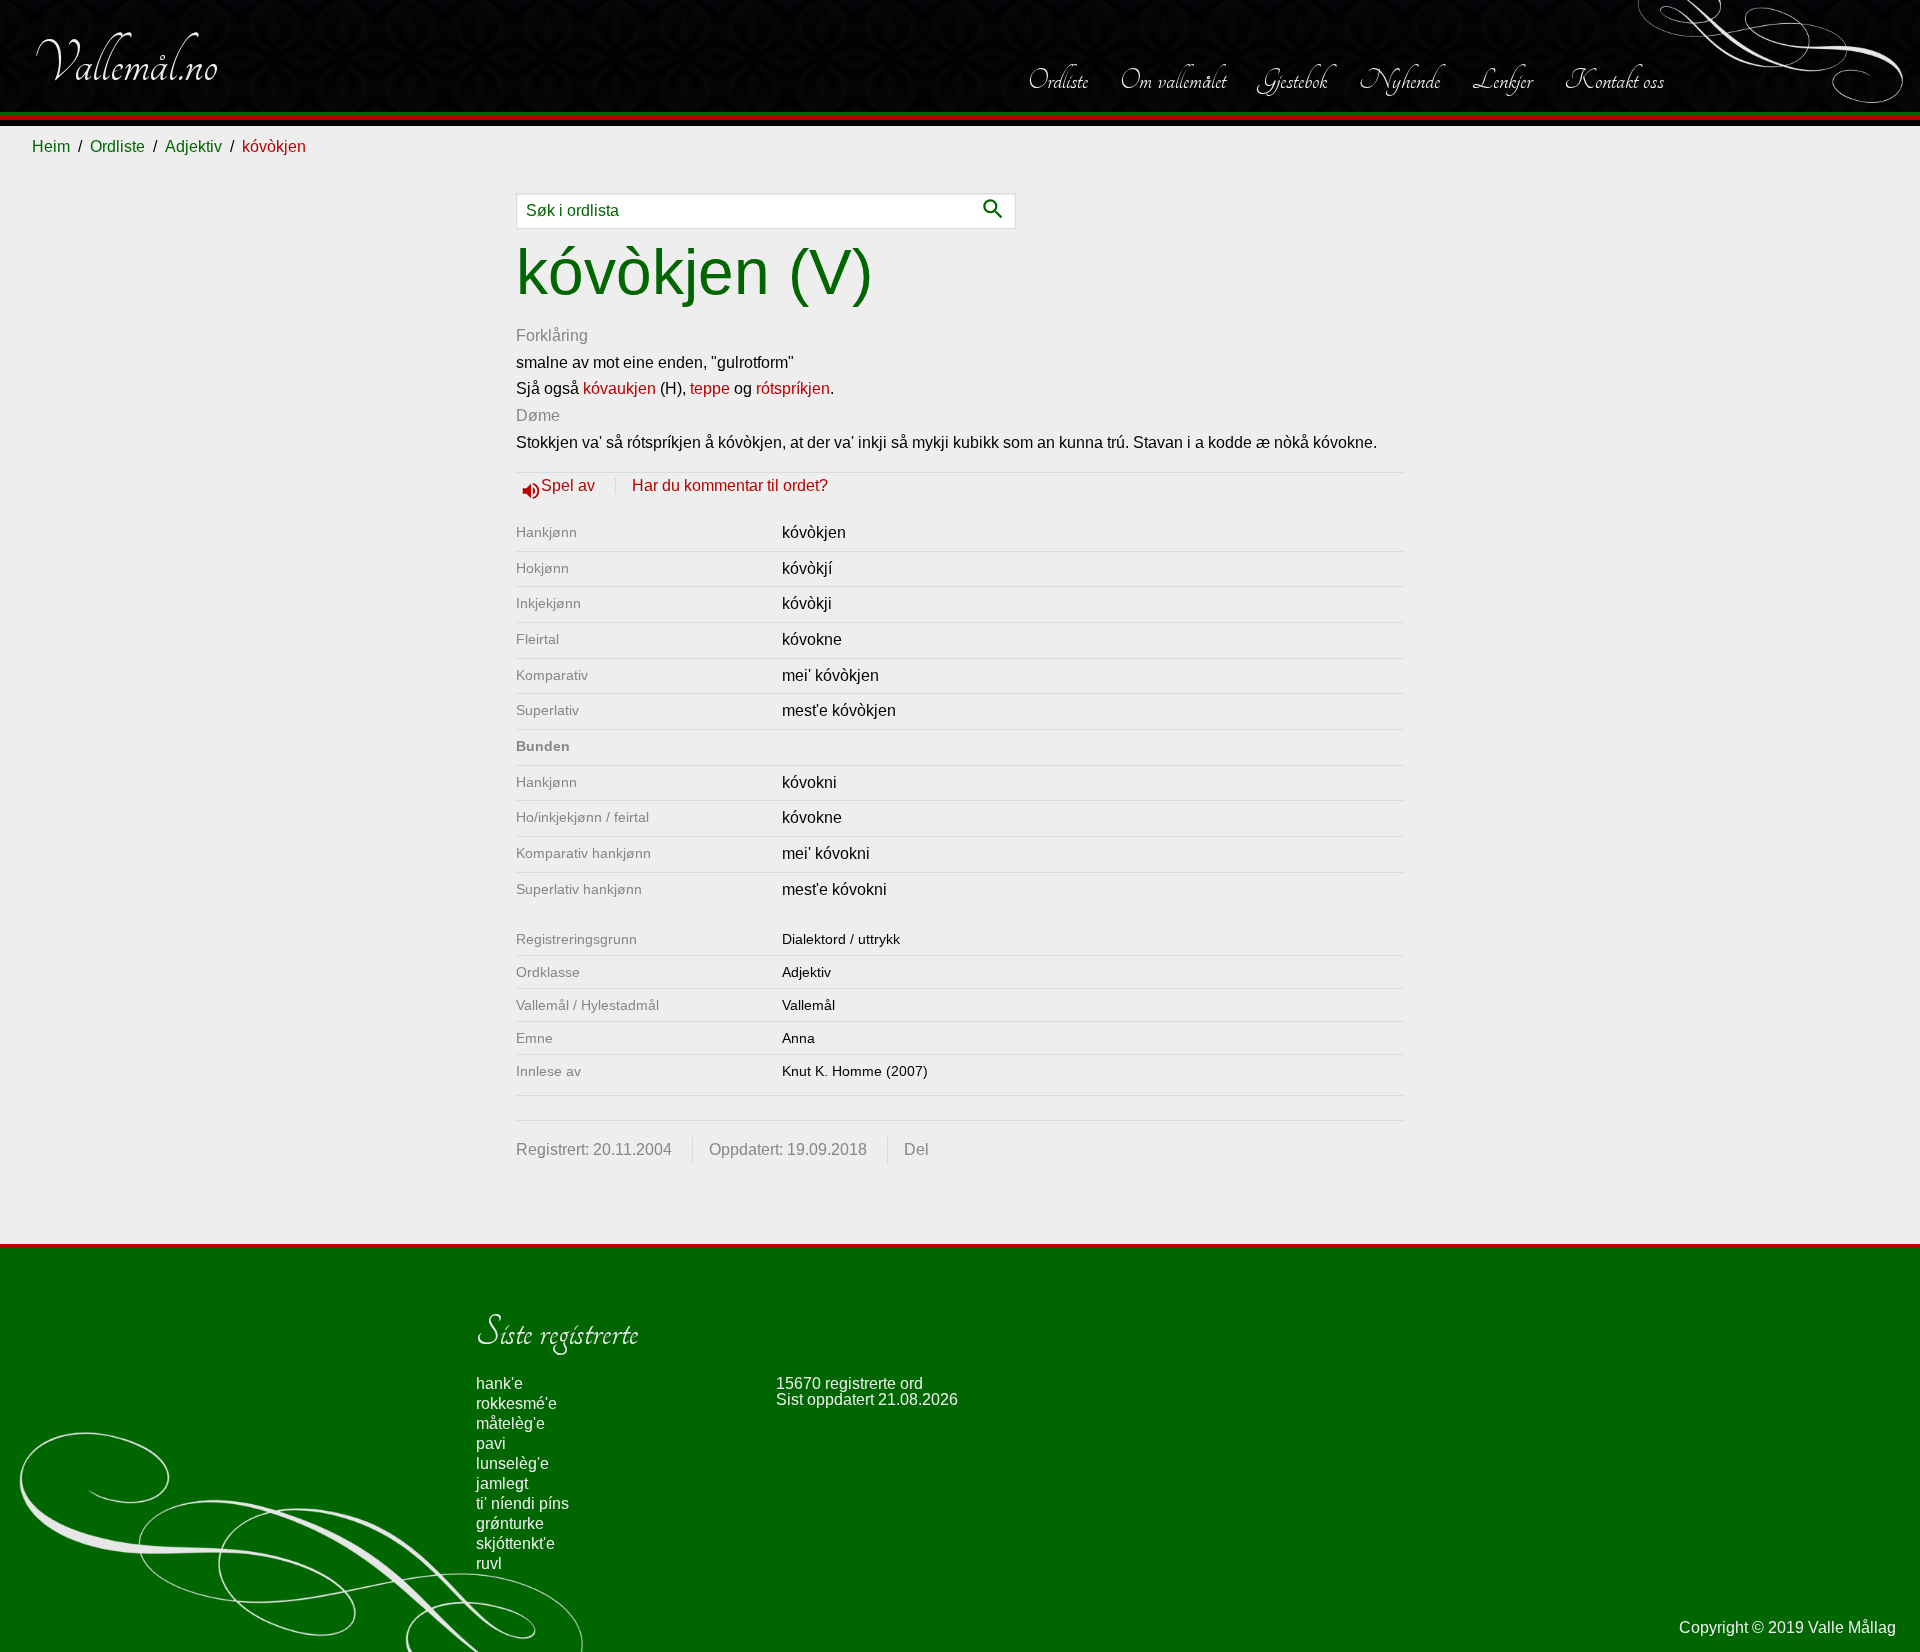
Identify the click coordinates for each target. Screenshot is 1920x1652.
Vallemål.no (125, 64)
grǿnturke (510, 1523)
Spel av (570, 485)
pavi (491, 1443)
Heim (51, 146)
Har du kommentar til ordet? (730, 485)
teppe (710, 388)
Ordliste (1058, 80)
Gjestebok (1292, 80)
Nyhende (1399, 80)
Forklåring (552, 335)
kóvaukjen (619, 388)
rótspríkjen (793, 388)
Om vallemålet (1173, 80)
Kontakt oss (1614, 80)
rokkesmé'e (516, 1403)
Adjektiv (193, 146)
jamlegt (502, 1483)
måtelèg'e (510, 1423)
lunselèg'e (512, 1463)
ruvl (489, 1563)
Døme (538, 415)
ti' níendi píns (522, 1503)
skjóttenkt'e (515, 1543)
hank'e (499, 1383)
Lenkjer (1502, 80)
